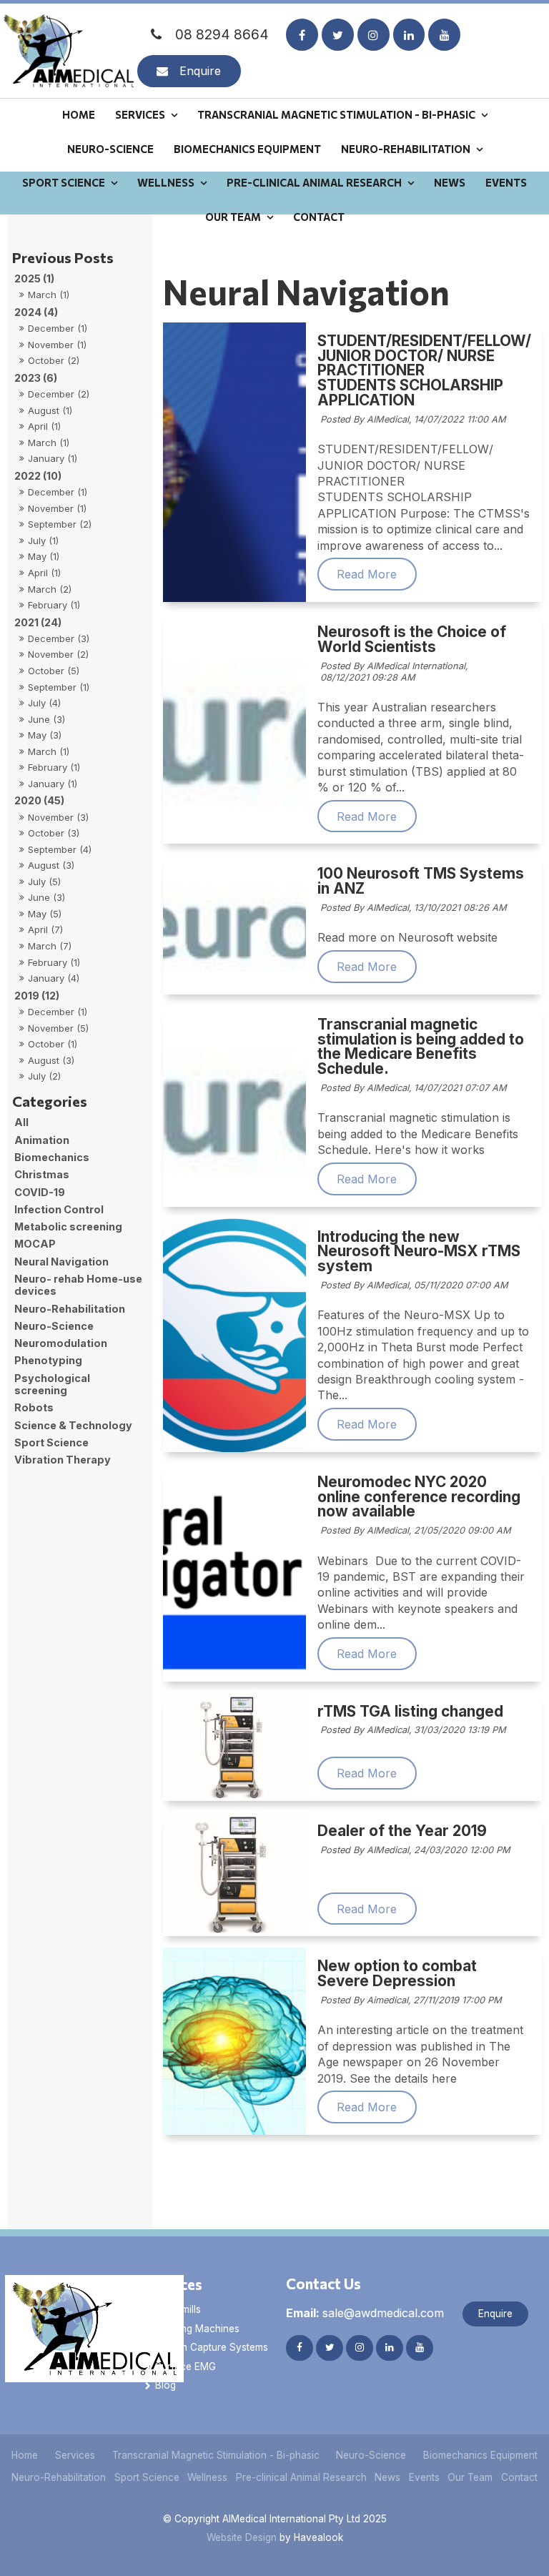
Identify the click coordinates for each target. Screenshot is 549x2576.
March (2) (50, 589)
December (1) (58, 328)
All (21, 1122)
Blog (165, 2385)
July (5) (44, 882)
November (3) (58, 817)
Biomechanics (52, 1157)
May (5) (45, 914)
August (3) (51, 865)
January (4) (54, 978)
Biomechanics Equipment (247, 149)
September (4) (60, 849)
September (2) (60, 524)
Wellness (166, 182)
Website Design (242, 2537)
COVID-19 (40, 1192)
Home (79, 114)
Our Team (233, 217)
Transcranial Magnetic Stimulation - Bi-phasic (336, 114)
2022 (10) (38, 476)
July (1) (43, 541)
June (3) (46, 719)
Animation (42, 1140)
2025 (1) (34, 278)
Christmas (42, 1174)
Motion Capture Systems (212, 2347)
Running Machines (197, 2329)
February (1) (54, 605)
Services (140, 114)
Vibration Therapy (63, 1460)
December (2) (59, 394)
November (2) (58, 654)
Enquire (200, 71)
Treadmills (178, 2309)
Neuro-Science (110, 149)
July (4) (44, 703)
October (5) (54, 671)
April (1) (44, 426)
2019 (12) (37, 996)
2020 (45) (39, 800)
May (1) (44, 556)
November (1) (57, 345)
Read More (367, 574)
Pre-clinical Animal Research (314, 182)
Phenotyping (48, 1360)
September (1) (59, 687)
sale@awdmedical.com (365, 2313)
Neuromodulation (61, 1343)
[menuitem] (25, 2456)
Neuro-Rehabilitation (406, 149)
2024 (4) (36, 312)
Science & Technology (73, 1425)
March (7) (50, 946)
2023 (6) (36, 378)
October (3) (54, 833)
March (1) (49, 295)
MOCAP (35, 1244)
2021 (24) (38, 622)
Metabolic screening (68, 1227)
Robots (34, 1407)
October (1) (53, 1044)
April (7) (45, 929)
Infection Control (59, 1209)
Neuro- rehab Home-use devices (78, 1285)
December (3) (59, 638)
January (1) (53, 458)
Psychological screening (52, 1384)
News (450, 182)
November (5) (58, 1028)
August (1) (50, 410)
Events (506, 182)
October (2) (54, 360)
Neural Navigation (61, 1262)
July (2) (44, 1076)
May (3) (45, 735)
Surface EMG (186, 2367)
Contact (319, 217)
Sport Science (64, 182)
